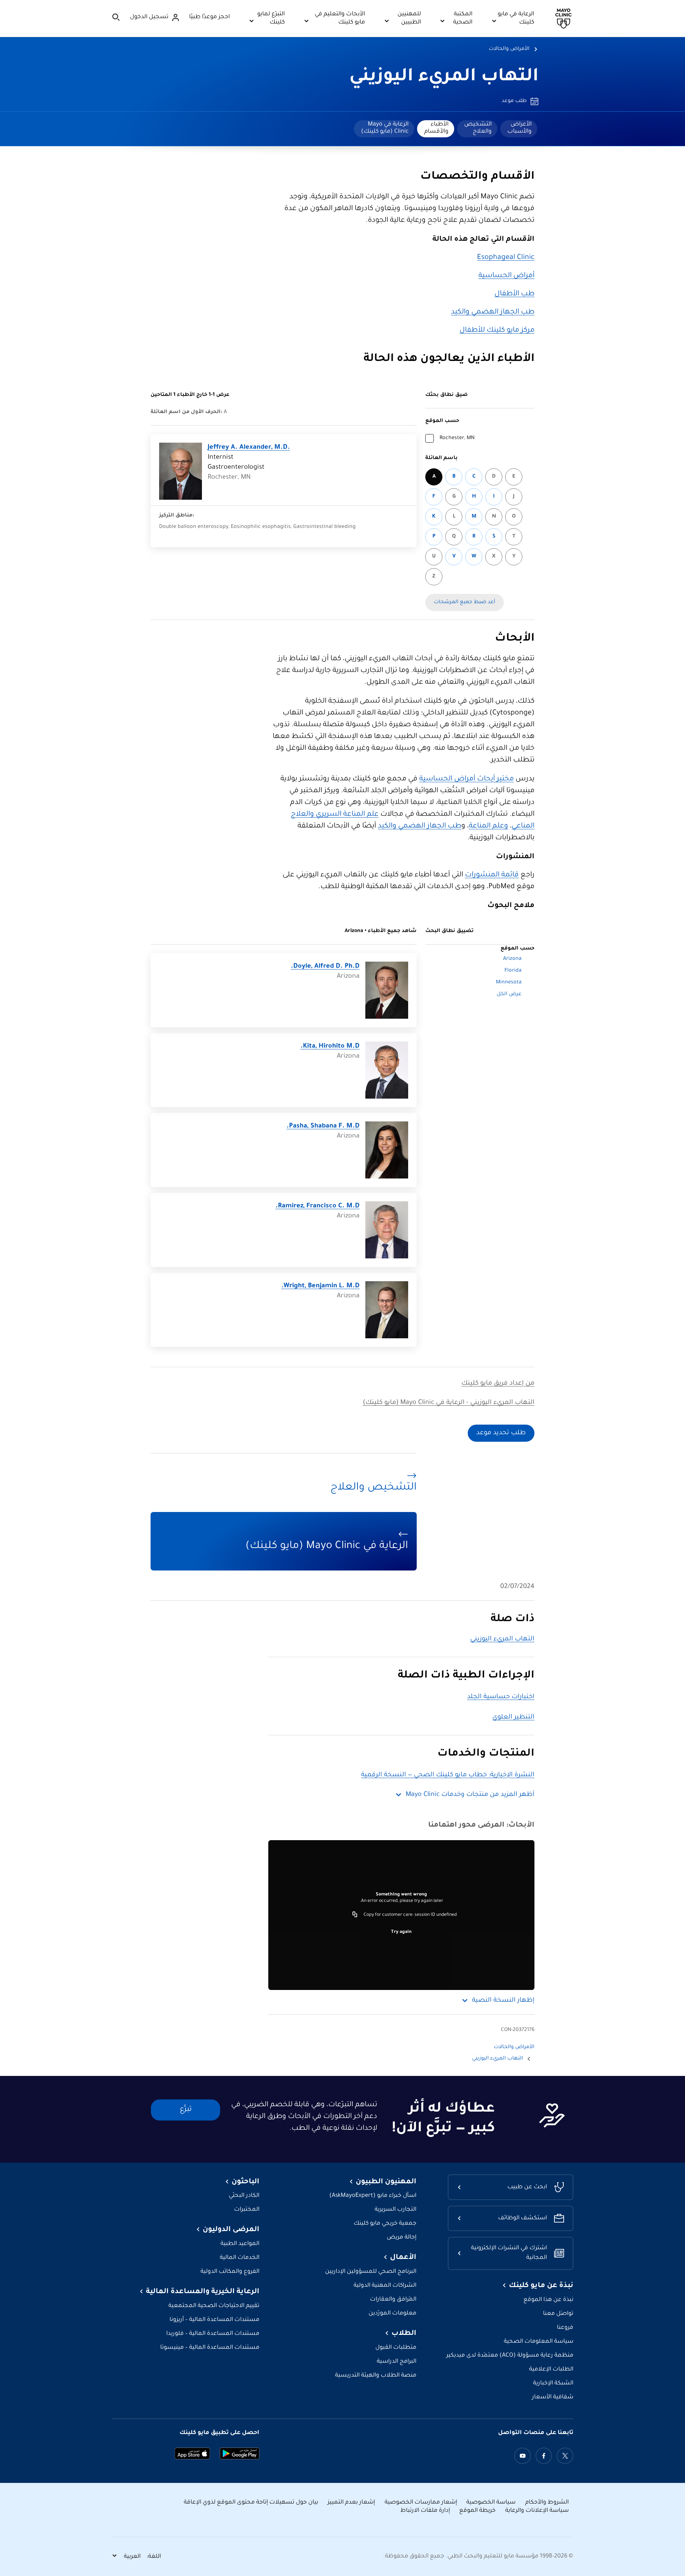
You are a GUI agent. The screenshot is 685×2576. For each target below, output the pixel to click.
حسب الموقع (442, 421)
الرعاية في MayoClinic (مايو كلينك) (385, 128)
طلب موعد (514, 101)
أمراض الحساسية (506, 276)
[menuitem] (519, 129)
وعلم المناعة (488, 826)
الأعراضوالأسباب (519, 128)
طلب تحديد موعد (501, 1433)
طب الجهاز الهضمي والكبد (493, 312)
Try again (401, 1932)
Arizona (512, 959)
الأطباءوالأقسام (436, 128)
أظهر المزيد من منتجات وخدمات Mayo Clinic (470, 1795)
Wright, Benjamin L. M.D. (320, 1286)
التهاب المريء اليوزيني (444, 77)
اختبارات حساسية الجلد (501, 1697)
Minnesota (509, 983)
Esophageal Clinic (506, 258)
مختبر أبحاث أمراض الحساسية (466, 779)
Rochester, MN (457, 438)
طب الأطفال (514, 294)
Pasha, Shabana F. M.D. (323, 1126)
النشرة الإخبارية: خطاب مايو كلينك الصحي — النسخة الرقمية (448, 1775)
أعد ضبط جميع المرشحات (465, 602)
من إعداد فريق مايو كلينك (498, 1384)
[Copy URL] (355, 1915)
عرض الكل (509, 994)
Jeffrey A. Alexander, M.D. (249, 448)
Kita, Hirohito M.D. (330, 1047)
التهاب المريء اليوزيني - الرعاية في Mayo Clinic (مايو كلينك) (449, 1403)
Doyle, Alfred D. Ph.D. (325, 967)
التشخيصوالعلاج (478, 128)
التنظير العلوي (513, 1717)
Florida (513, 971)
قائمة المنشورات (492, 875)
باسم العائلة (442, 458)
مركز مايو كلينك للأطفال (497, 331)
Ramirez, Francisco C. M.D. (318, 1206)
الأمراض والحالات (509, 49)
